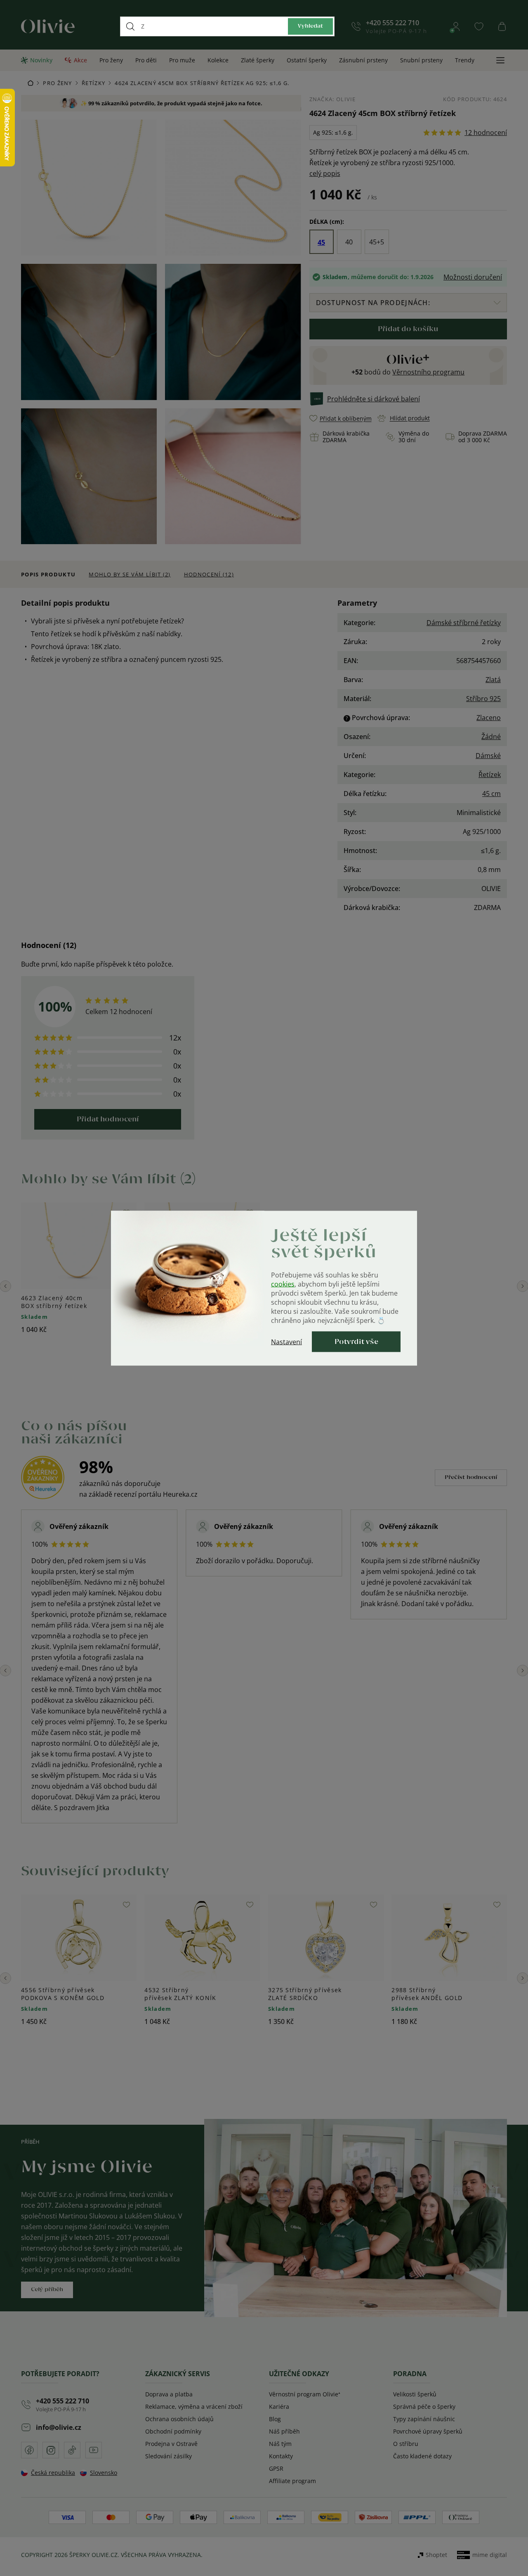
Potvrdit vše (356, 1341)
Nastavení (286, 1341)
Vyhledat (310, 26)
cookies (283, 1284)
